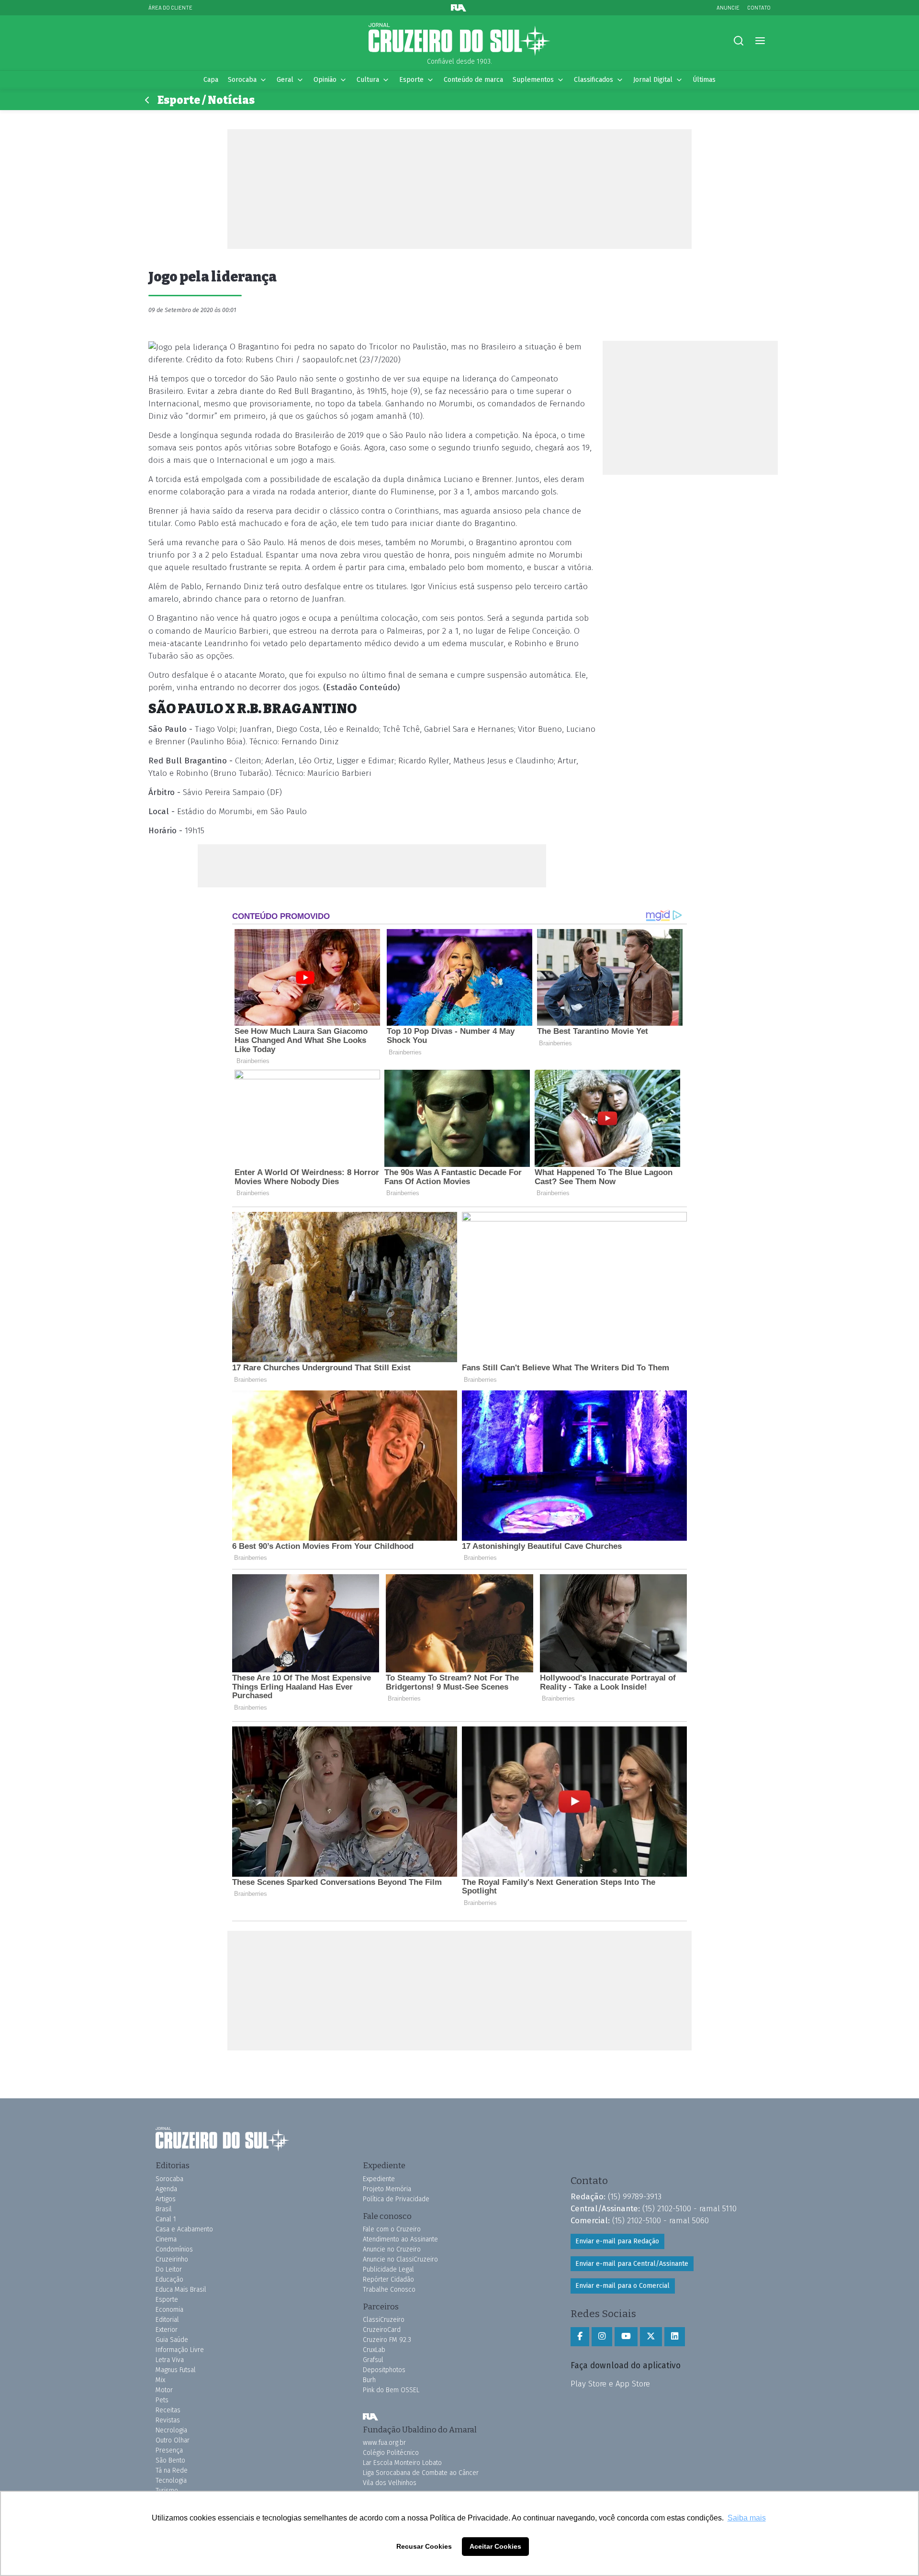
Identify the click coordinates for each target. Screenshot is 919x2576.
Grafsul (373, 2360)
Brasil (164, 2209)
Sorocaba (242, 80)
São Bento (170, 2460)
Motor (164, 2390)
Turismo (167, 2491)
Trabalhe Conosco (389, 2290)
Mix (160, 2380)
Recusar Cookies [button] (424, 2546)
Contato (759, 7)
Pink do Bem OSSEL (391, 2390)
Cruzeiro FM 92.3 (387, 2340)
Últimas (704, 80)
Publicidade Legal (388, 2269)
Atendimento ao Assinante (400, 2239)
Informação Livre (180, 2350)
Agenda (166, 2189)
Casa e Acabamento (184, 2229)
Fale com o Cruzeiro (392, 2229)
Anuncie (728, 7)
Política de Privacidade (396, 2199)
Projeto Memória (387, 2189)
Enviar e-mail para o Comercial (622, 2286)
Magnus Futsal (176, 2370)
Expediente (379, 2179)
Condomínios (174, 2249)
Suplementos (533, 80)
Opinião (325, 80)
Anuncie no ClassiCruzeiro (400, 2259)
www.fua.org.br (384, 2443)
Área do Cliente (170, 7)
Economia (169, 2310)
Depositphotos (384, 2370)
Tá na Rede (172, 2470)
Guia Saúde (172, 2340)
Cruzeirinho (172, 2259)
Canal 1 (166, 2219)
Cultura (368, 80)
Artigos (166, 2199)
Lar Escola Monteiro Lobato (402, 2463)
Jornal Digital (653, 80)
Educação (169, 2279)
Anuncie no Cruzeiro (392, 2249)
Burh (369, 2380)
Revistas (168, 2420)
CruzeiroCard (382, 2330)
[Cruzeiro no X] (651, 2337)
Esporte (411, 80)
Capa (211, 80)
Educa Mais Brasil (181, 2290)
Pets (162, 2400)
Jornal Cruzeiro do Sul (459, 40)
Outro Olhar (173, 2440)
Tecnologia (171, 2481)
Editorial (167, 2320)
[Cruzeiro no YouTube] (626, 2337)
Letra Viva (170, 2360)
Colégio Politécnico (391, 2453)
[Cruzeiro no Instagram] (602, 2337)
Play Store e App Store (610, 2384)
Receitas (168, 2410)
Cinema (166, 2239)
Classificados (594, 80)
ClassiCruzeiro (384, 2320)
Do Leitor (169, 2269)
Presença (169, 2450)
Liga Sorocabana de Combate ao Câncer (421, 2473)
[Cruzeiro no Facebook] (580, 2337)
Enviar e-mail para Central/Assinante (632, 2264)
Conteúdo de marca (473, 80)
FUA (370, 2417)
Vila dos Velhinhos (390, 2483)
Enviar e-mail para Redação (617, 2241)
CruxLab (374, 2350)
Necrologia (171, 2430)
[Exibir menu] (760, 41)
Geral (285, 80)
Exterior (167, 2330)
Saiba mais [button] (747, 2518)
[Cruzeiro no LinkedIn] (675, 2337)
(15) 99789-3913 (635, 2196)
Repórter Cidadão (388, 2279)
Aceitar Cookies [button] (495, 2546)
